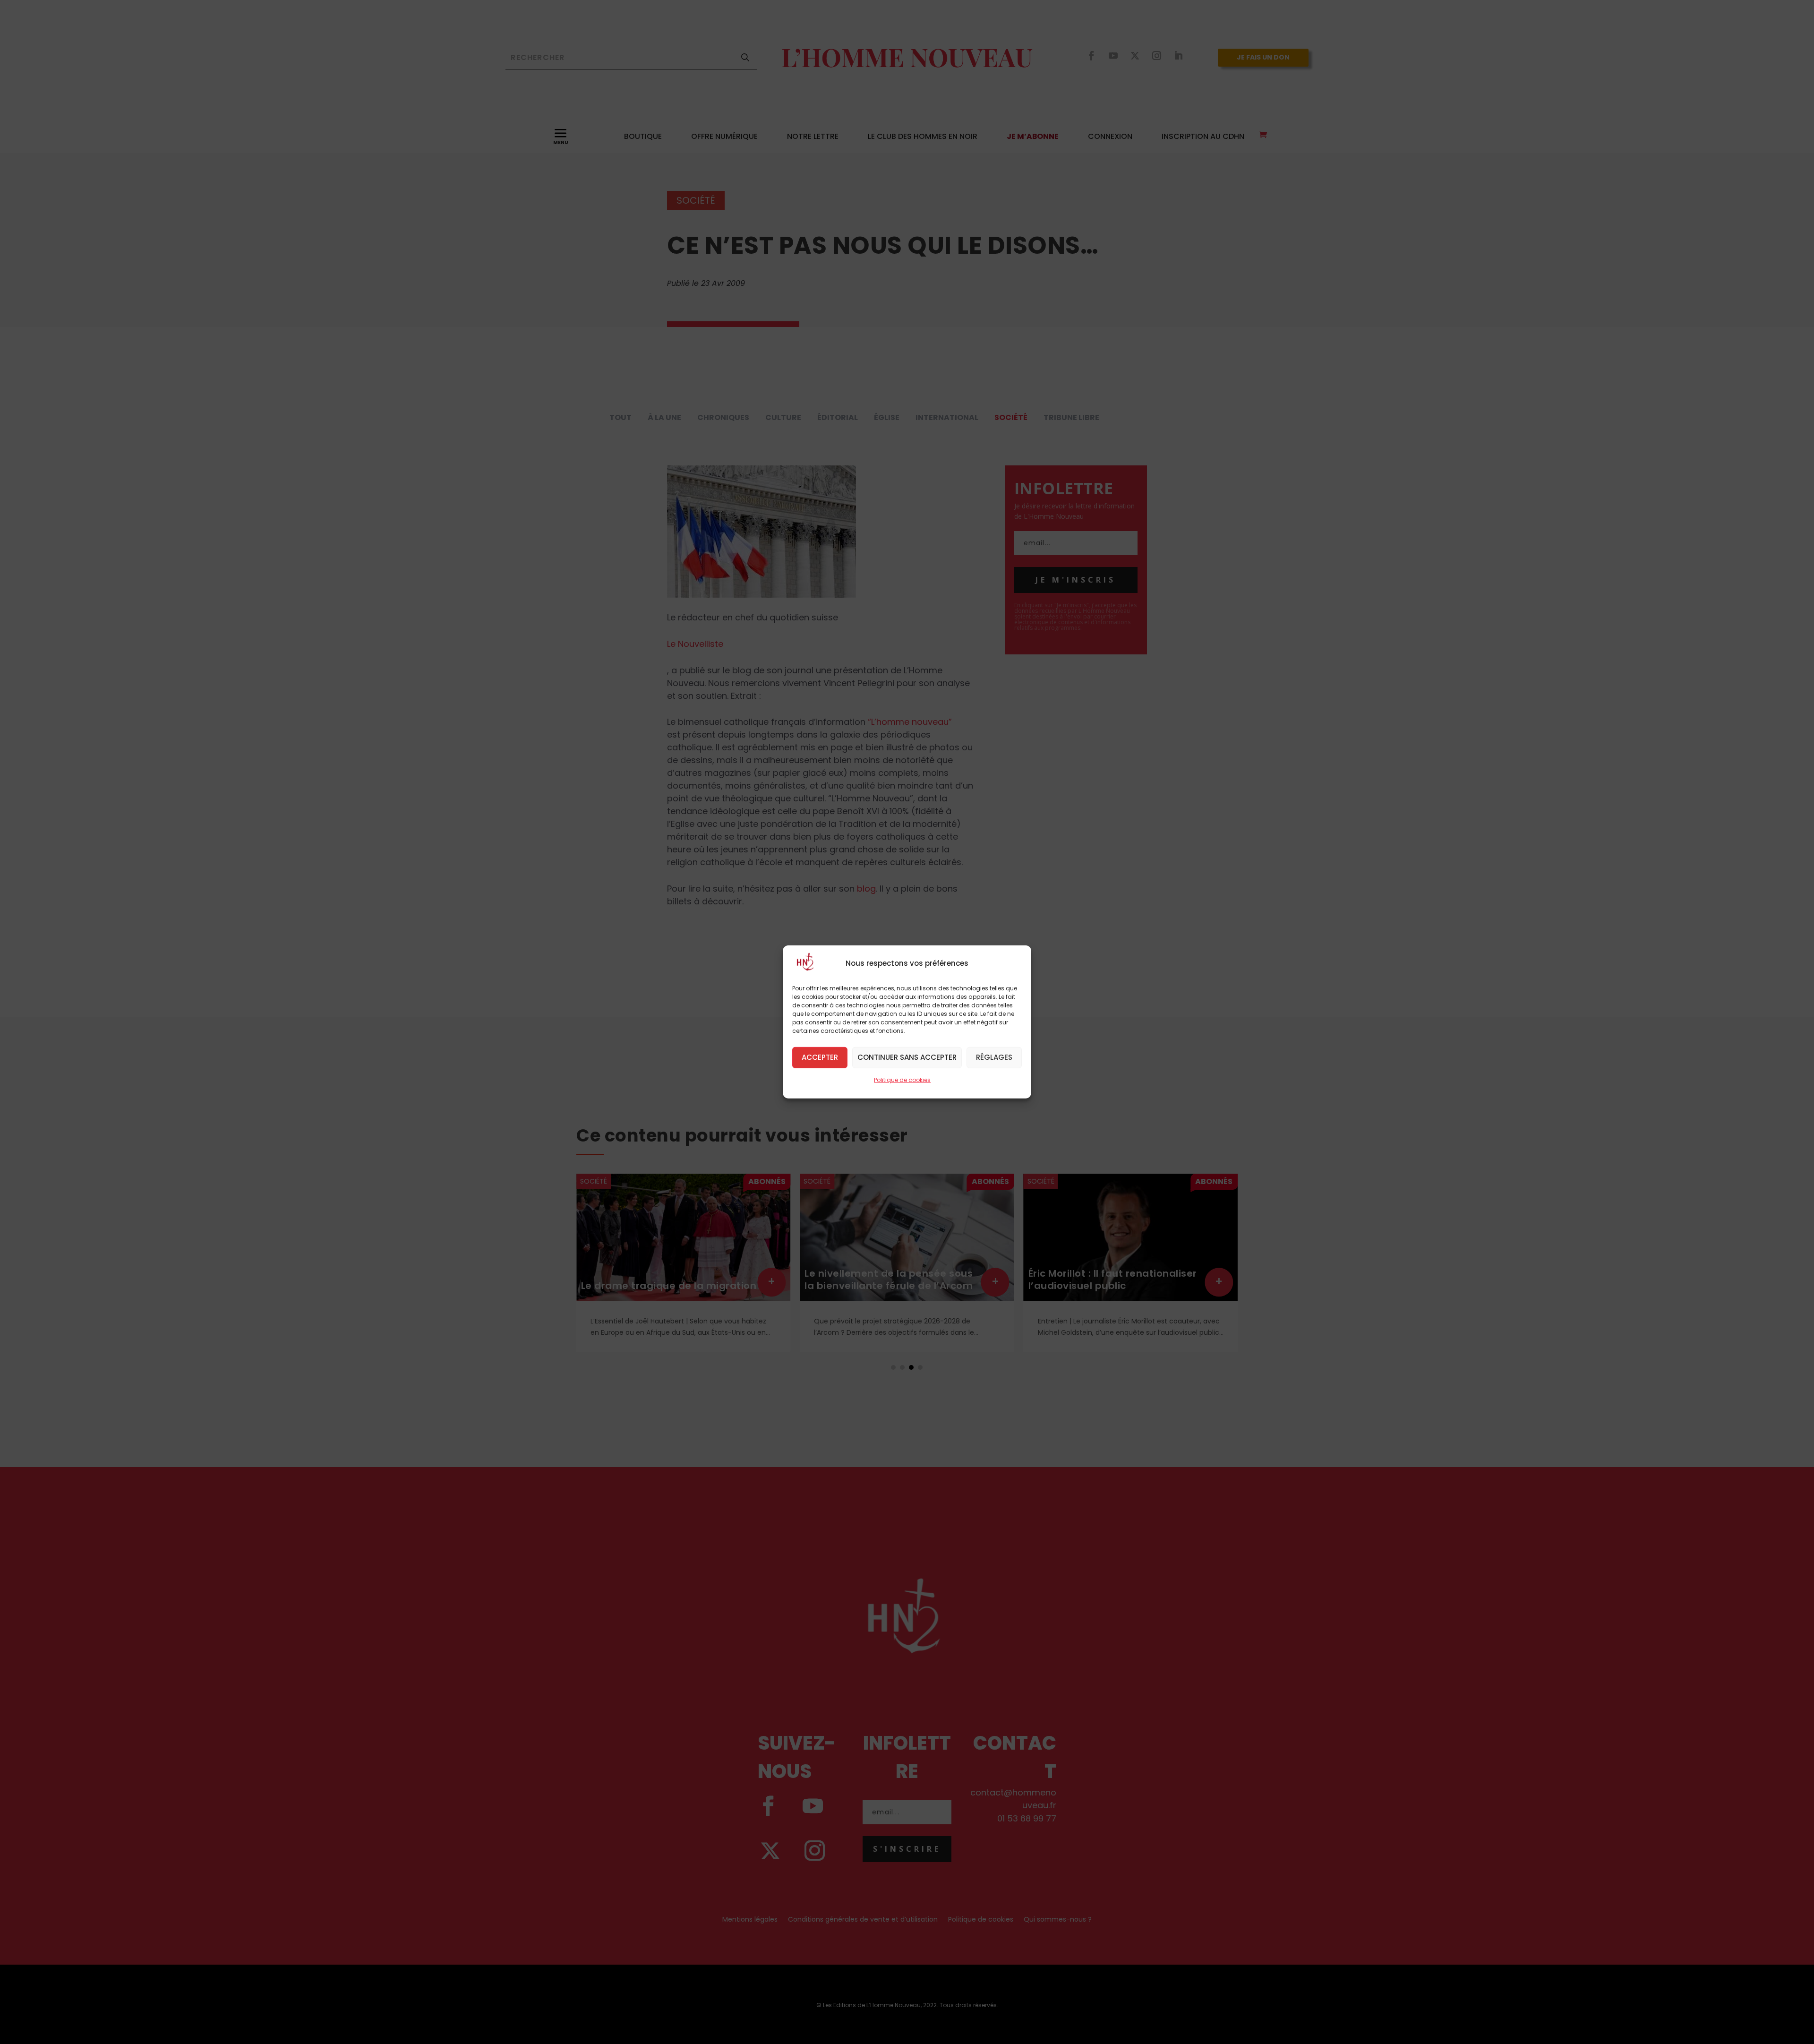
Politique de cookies (902, 1080)
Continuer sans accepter (907, 1057)
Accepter (820, 1057)
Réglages (994, 1057)
